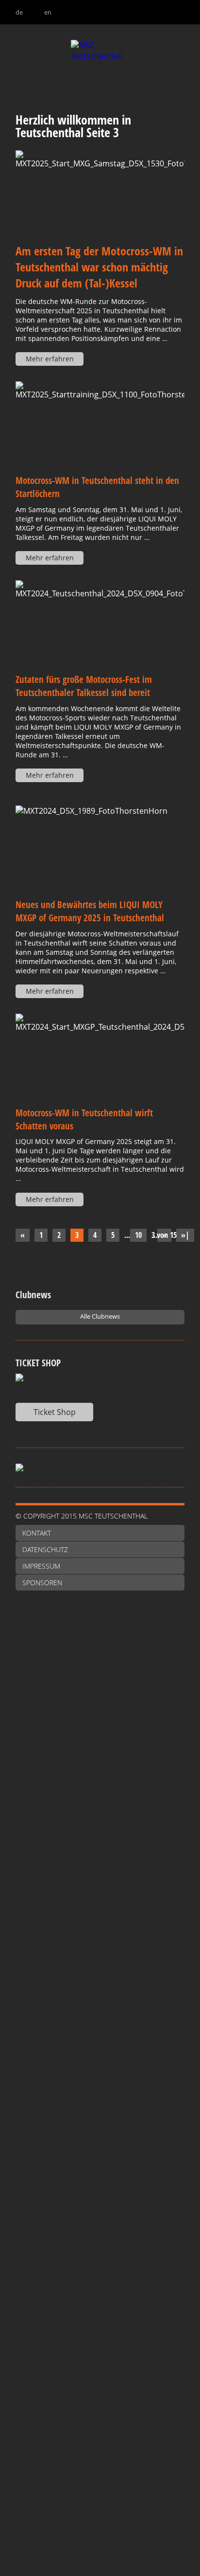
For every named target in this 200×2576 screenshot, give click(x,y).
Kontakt (37, 1533)
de (19, 12)
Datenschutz (45, 1549)
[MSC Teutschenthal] (100, 69)
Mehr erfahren (50, 359)
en (48, 12)
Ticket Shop (55, 1412)
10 (138, 1235)
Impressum (41, 1566)
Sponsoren (42, 1583)
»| (185, 1235)
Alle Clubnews (100, 1316)
